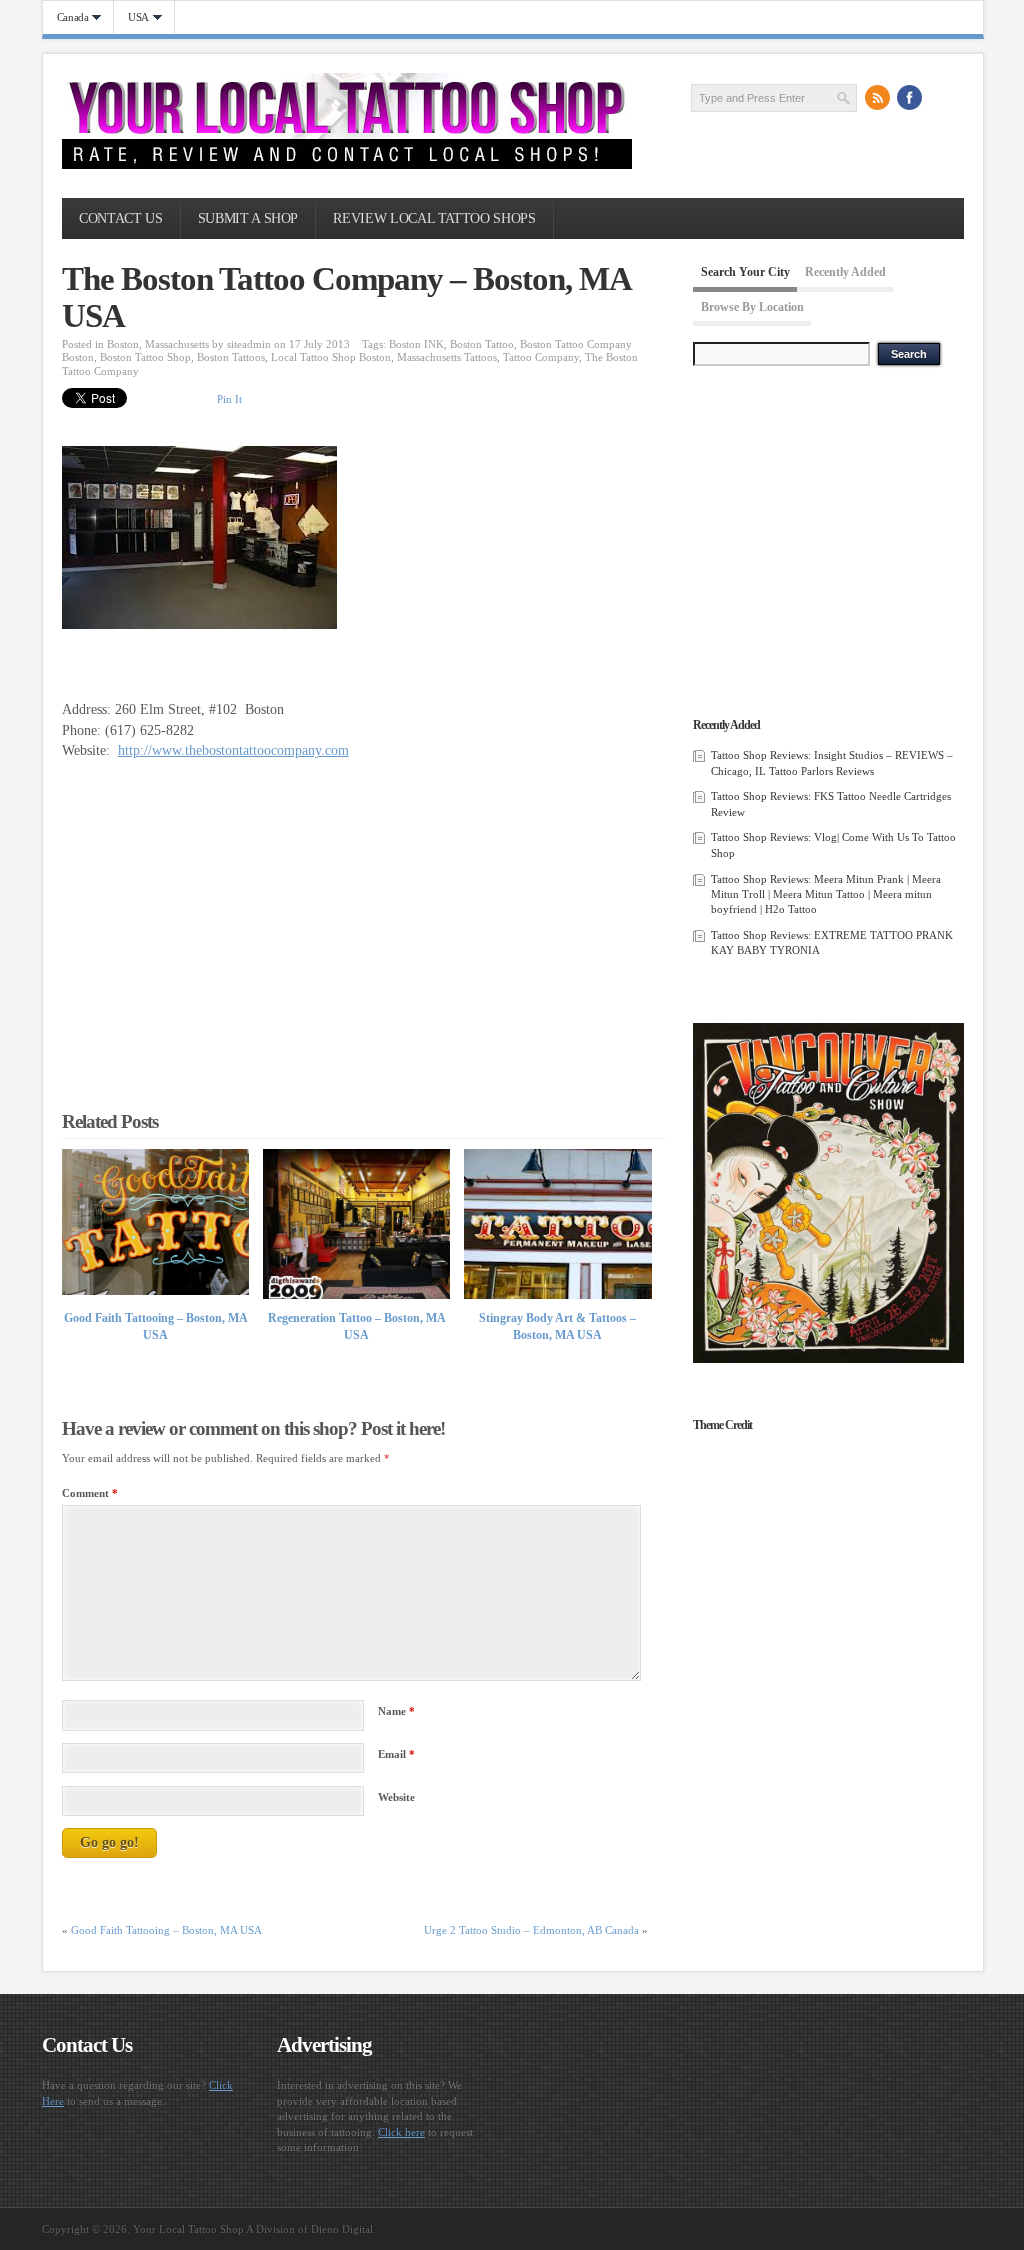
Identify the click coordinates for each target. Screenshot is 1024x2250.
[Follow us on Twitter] (942, 97)
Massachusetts (177, 344)
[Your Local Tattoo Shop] (347, 165)
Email (396, 1754)
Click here (401, 2132)
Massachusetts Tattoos (447, 357)
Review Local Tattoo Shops (434, 218)
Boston (123, 344)
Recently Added (845, 272)
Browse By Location (752, 307)
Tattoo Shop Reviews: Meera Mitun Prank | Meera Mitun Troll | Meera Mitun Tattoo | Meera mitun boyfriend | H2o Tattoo (826, 894)
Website (396, 1797)
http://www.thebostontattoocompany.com (233, 750)
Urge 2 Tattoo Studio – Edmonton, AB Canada (531, 1930)
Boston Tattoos (231, 357)
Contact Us (120, 218)
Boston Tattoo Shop (145, 357)
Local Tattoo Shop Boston (331, 357)
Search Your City (745, 272)
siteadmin (249, 344)
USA (131, 17)
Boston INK (416, 344)
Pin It (229, 399)
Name (396, 1711)
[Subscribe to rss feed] (878, 97)
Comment (90, 1493)
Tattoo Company (541, 357)
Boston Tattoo (482, 344)
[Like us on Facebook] (910, 97)
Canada (66, 17)
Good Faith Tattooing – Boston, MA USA (166, 1930)
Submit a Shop (248, 218)
